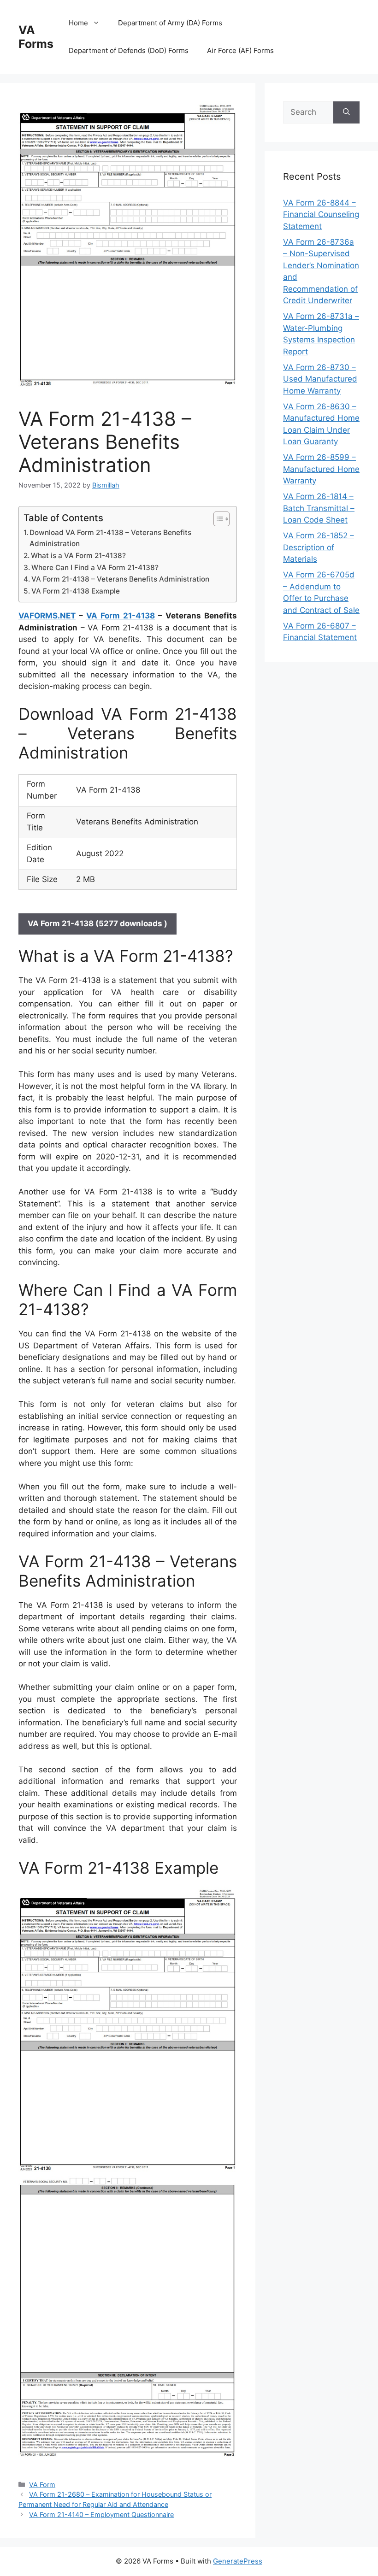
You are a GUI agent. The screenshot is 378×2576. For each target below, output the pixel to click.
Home (78, 23)
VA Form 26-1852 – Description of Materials (319, 547)
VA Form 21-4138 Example (76, 591)
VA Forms (36, 37)
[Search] (346, 112)
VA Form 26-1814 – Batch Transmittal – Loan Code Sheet (319, 508)
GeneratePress (238, 2561)
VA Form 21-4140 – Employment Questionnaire (101, 2514)
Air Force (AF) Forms (240, 50)
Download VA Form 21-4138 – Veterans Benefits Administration (110, 538)
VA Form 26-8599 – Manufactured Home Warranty (321, 469)
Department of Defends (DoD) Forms (129, 50)
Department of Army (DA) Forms (170, 23)
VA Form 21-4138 (121, 616)
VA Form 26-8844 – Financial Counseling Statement (321, 215)
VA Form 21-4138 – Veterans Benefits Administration (120, 579)
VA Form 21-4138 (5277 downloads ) (97, 923)
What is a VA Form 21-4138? (78, 556)
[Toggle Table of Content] (217, 519)
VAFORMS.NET (47, 616)
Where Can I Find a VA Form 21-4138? (95, 568)
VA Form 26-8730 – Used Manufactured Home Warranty (320, 379)
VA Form (42, 2485)
